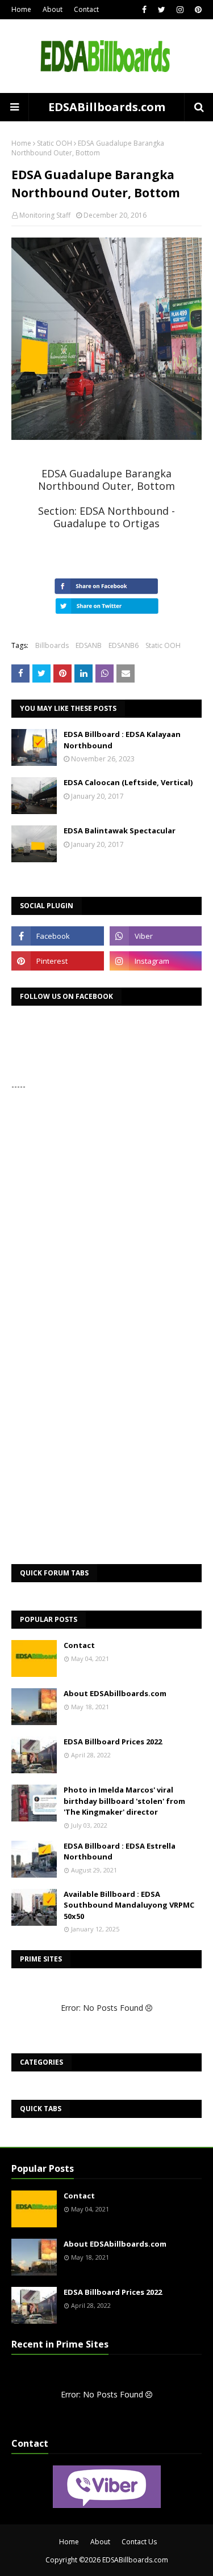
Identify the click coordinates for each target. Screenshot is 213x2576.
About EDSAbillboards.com (115, 1693)
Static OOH (55, 143)
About (53, 9)
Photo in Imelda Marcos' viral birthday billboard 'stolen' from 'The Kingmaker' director (124, 1801)
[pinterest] (197, 10)
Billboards (52, 645)
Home (21, 9)
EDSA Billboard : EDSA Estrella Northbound (120, 1851)
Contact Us (139, 2542)
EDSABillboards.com (107, 107)
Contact (86, 9)
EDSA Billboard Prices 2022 (113, 1742)
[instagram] (180, 10)
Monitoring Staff (45, 215)
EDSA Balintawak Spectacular (120, 831)
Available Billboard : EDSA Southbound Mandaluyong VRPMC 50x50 (129, 1905)
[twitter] (162, 10)
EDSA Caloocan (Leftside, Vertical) (128, 782)
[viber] (156, 936)
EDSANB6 (124, 645)
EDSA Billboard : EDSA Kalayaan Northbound (122, 740)
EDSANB (89, 645)
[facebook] (144, 10)
